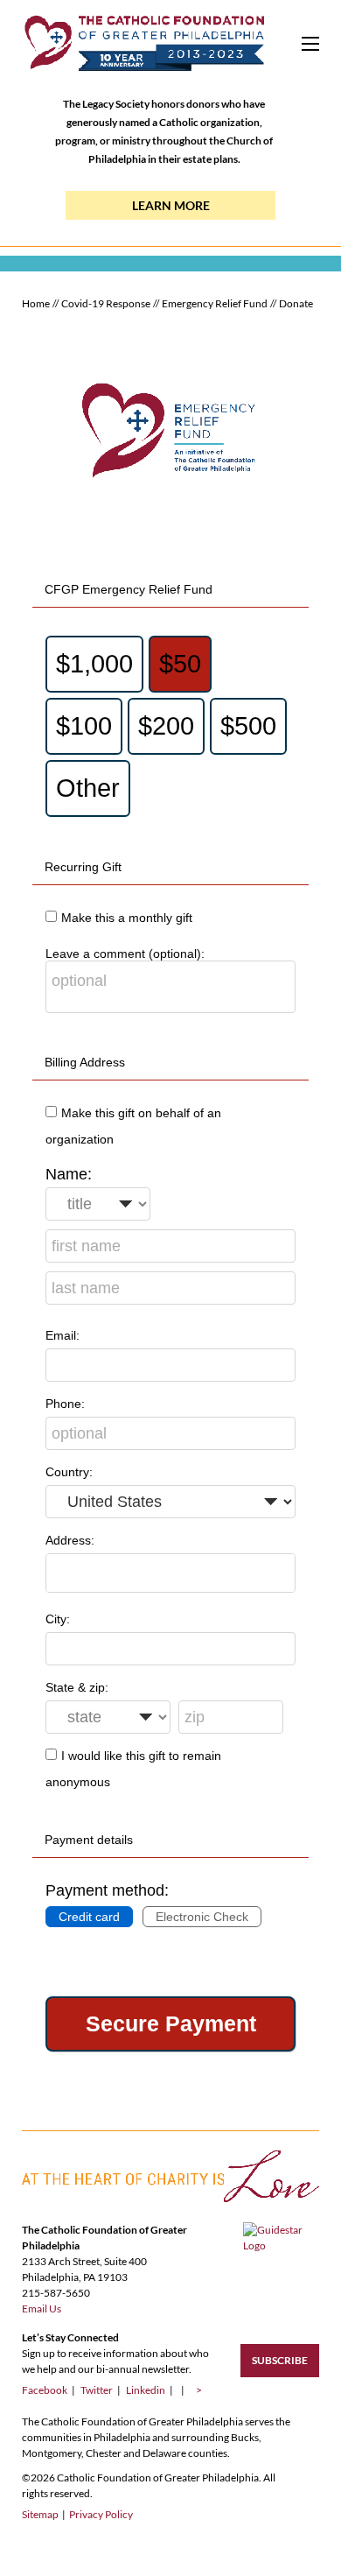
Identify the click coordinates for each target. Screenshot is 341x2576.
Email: (63, 1335)
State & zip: (77, 1687)
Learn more (171, 205)
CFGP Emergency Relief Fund (129, 589)
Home (36, 303)
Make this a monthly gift (127, 918)
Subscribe (280, 2360)
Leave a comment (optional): (125, 954)
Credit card (89, 1917)
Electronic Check (202, 1917)
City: (58, 1619)
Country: (69, 1472)
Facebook (49, 2390)
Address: (70, 1540)
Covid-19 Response (106, 303)
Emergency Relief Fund (215, 303)
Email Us (42, 2309)
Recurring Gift (83, 867)
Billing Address (85, 1062)
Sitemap (40, 2514)
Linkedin (150, 2390)
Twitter (101, 2390)
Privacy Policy (101, 2514)
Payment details (89, 1840)
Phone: (65, 1404)
